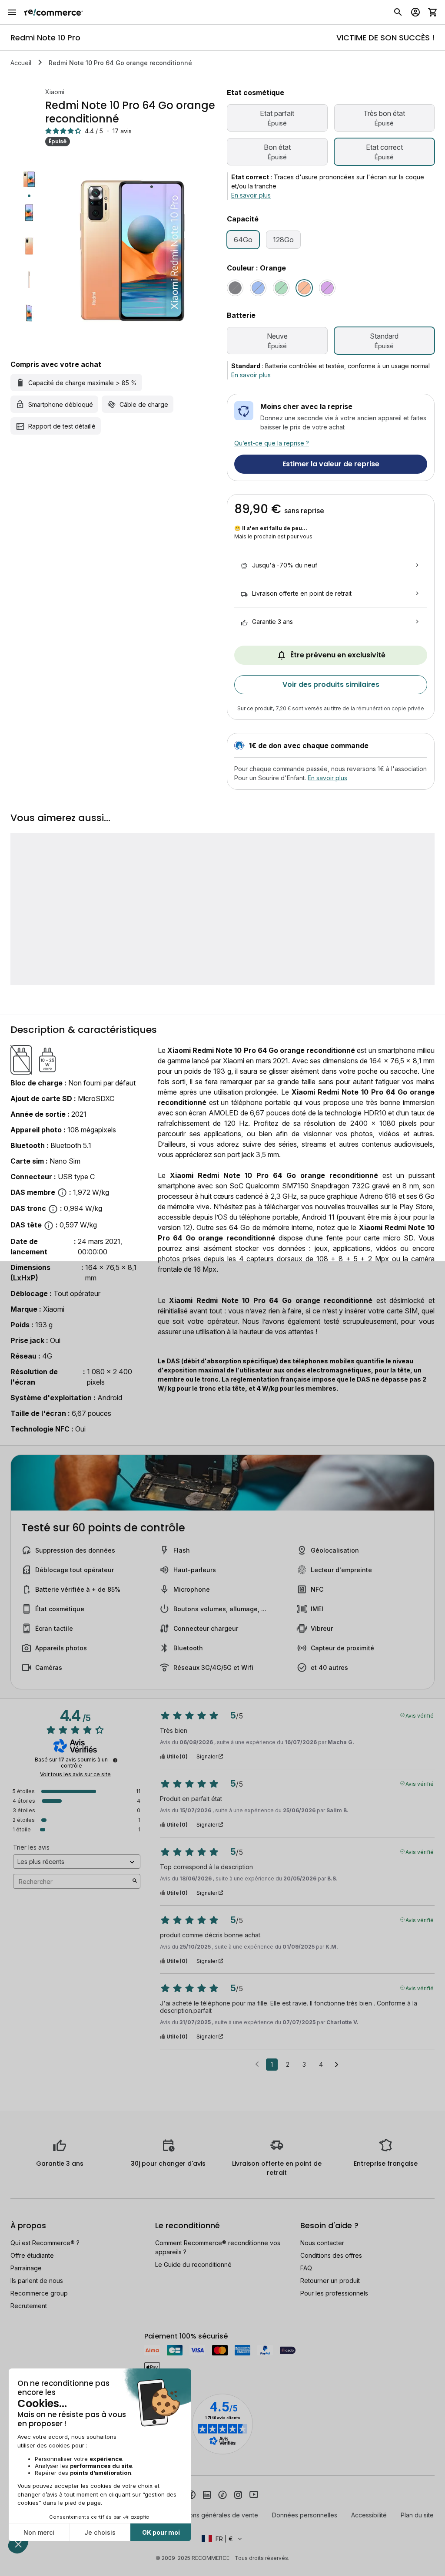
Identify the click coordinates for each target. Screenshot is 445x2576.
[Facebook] (191, 2494)
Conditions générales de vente (214, 2515)
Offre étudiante (32, 2255)
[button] (222, 2539)
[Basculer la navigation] (12, 12)
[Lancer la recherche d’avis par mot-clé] (135, 1881)
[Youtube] (254, 2494)
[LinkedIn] (207, 2494)
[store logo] (54, 12)
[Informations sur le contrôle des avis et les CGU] (115, 1760)
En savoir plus (251, 195)
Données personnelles (305, 2515)
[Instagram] (238, 2494)
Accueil (21, 63)
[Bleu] (258, 288)
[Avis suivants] (337, 2065)
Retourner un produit (330, 2281)
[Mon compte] (415, 12)
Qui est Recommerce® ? (45, 2243)
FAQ (306, 2268)
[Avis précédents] (257, 2064)
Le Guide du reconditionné (193, 2264)
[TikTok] (222, 2494)
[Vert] (281, 288)
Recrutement (29, 2306)
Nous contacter (322, 2243)
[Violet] (327, 288)
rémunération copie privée (390, 708)
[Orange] (304, 288)
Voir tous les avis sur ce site (75, 1775)
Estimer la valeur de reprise (331, 464)
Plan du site (417, 2515)
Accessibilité (369, 2515)
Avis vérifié (420, 1715)
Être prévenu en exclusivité (338, 655)
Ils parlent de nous (37, 2281)
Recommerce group (39, 2293)
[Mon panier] (433, 12)
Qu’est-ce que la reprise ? (272, 443)
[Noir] (235, 288)
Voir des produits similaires (331, 684)
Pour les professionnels (334, 2293)
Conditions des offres (331, 2255)
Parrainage (26, 2268)
